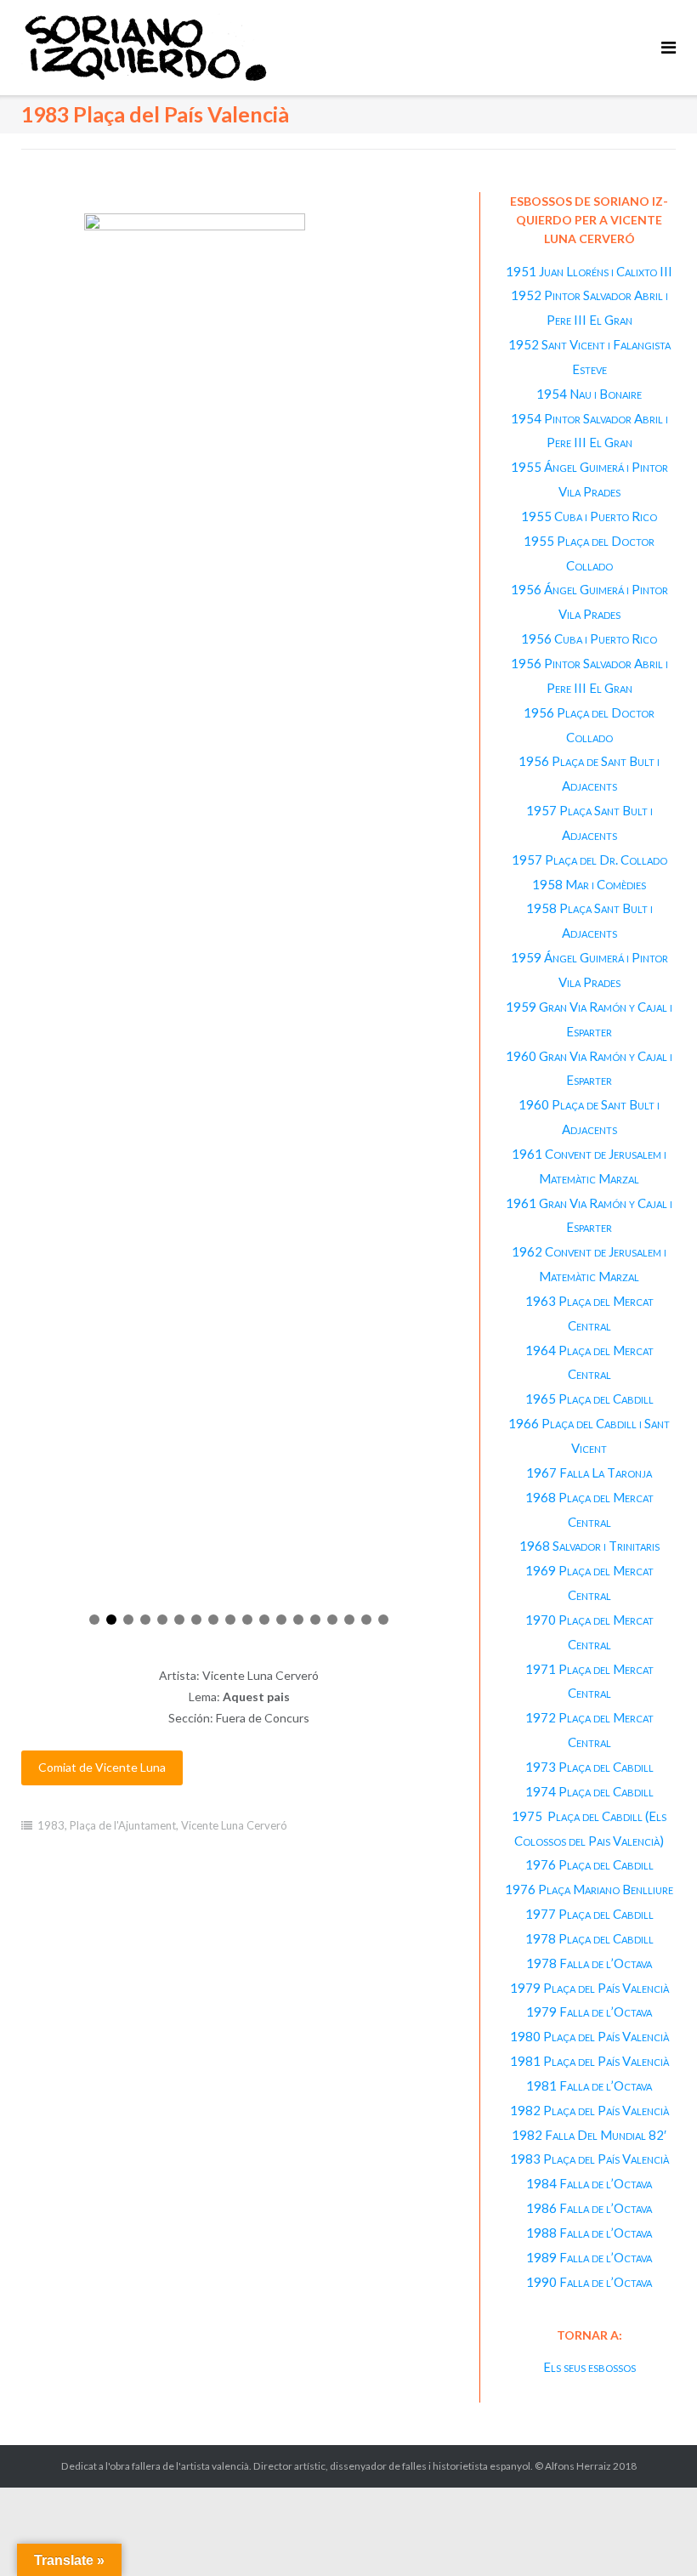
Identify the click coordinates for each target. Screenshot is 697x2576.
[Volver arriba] (655, 2535)
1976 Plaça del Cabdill (589, 1864)
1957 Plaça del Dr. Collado (589, 860)
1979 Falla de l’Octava (589, 2011)
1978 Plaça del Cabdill (589, 1938)
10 (247, 1620)
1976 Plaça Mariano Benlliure (589, 1889)
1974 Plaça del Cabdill (589, 1791)
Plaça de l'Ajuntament (123, 1825)
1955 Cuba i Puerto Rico (589, 516)
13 (298, 1620)
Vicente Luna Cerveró (234, 1825)
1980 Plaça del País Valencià (589, 2036)
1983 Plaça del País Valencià (589, 2159)
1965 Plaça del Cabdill (589, 1399)
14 (315, 1620)
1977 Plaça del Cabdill (589, 1914)
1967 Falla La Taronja (589, 1472)
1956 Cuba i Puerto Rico (589, 638)
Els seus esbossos (589, 2367)
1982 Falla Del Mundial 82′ (589, 2135)
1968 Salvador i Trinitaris (589, 1546)
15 (332, 1620)
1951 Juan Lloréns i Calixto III (589, 271)
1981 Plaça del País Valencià (589, 2061)
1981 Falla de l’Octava (589, 2085)
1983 (51, 1825)
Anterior (31, 912)
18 (383, 1620)
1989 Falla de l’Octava (589, 2257)
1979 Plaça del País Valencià (589, 1988)
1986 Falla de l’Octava (589, 2208)
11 (264, 1620)
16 (349, 1620)
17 (366, 1620)
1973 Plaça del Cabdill (589, 1767)
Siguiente (447, 912)
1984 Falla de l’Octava (589, 2183)
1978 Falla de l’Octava (589, 1963)
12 (281, 1620)
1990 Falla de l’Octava (589, 2282)
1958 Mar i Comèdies (589, 884)
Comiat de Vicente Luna (102, 1767)
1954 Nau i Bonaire (589, 394)
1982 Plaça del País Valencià (589, 2110)
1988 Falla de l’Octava (589, 2233)
